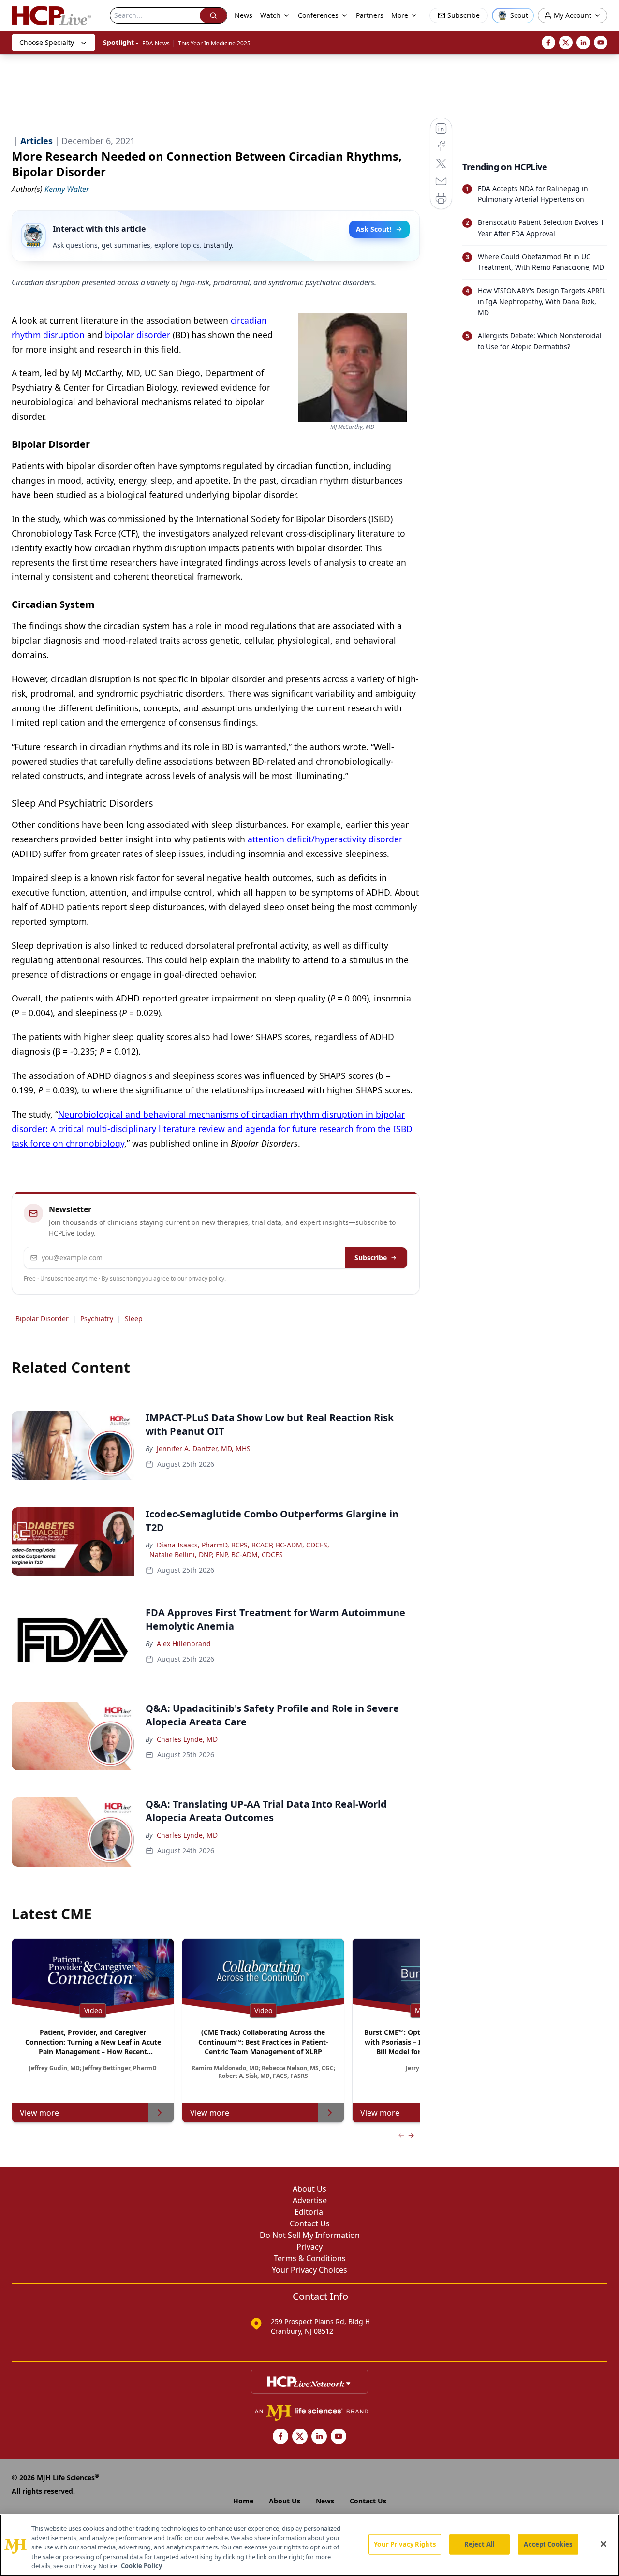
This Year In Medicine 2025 (214, 43)
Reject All (479, 2544)
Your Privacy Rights (405, 2544)
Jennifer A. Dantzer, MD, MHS (204, 1449)
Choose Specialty (47, 42)
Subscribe (371, 1258)
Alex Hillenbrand (184, 1643)
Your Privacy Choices (309, 2270)
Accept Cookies (548, 2544)
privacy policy (206, 1278)
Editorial (310, 2212)
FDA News (156, 43)
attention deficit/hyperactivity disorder (325, 839)
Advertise (310, 2200)
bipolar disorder (138, 335)
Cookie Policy (141, 2566)
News (243, 15)
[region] (309, 2545)
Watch (270, 15)
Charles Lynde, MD (187, 1739)
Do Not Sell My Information (310, 2235)
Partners (370, 15)
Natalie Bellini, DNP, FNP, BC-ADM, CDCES (216, 1554)
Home (243, 2501)
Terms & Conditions (310, 2258)
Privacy (309, 2247)
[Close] (604, 2544)
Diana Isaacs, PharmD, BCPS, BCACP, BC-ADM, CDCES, (243, 1545)
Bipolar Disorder (42, 1318)
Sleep (134, 1318)
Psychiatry (97, 1318)
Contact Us (310, 2223)
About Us (309, 2189)
